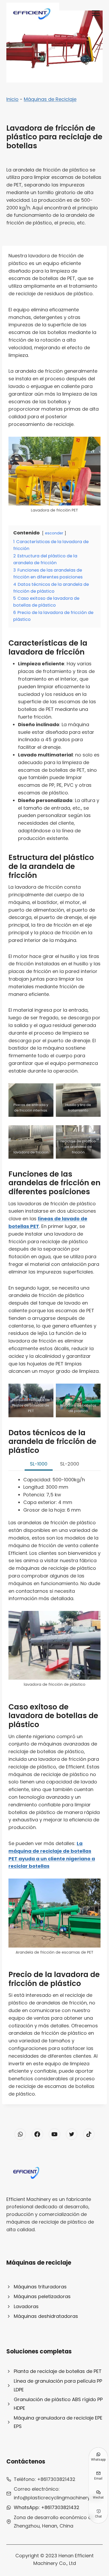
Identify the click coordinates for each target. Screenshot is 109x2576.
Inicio (12, 99)
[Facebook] (37, 2134)
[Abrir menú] (96, 13)
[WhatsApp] (20, 2134)
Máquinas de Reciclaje (50, 99)
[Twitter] (72, 2134)
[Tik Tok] (89, 2134)
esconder (54, 533)
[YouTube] (54, 2134)
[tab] (39, 1464)
